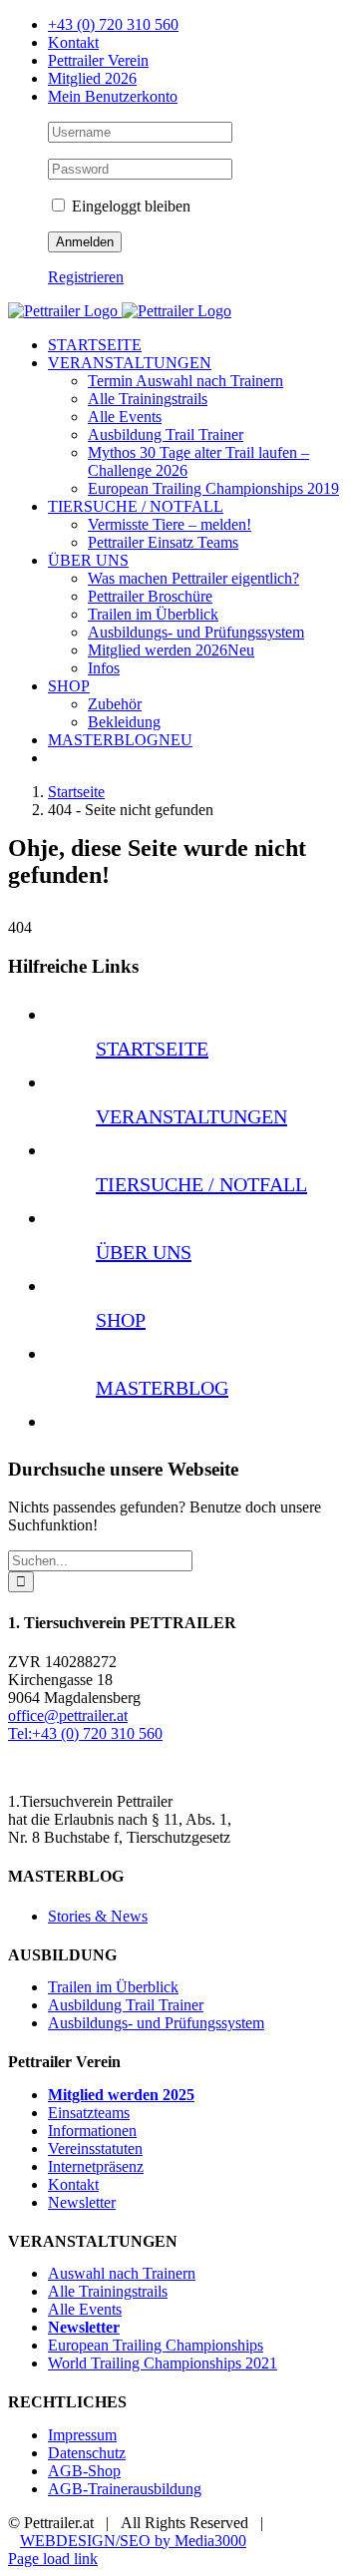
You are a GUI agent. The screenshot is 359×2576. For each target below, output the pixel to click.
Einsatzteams (89, 2113)
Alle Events (85, 2309)
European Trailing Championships (156, 2345)
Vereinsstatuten (95, 2148)
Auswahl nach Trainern (122, 2273)
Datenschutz (87, 2453)
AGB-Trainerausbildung (125, 2489)
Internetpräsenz (96, 2166)
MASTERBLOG (162, 1388)
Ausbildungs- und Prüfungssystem (156, 2023)
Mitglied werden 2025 (121, 2095)
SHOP (121, 1320)
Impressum (82, 2435)
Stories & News (98, 1916)
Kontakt (73, 2184)
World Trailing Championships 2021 (163, 2363)
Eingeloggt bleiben (129, 206)
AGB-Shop (84, 2471)
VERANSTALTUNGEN (191, 1116)
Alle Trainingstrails (108, 2291)
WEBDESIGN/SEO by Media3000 (133, 2541)
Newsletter (82, 2202)
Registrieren (86, 277)
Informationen (92, 2131)
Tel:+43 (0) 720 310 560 (85, 1733)
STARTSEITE (152, 1049)
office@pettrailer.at (68, 1716)
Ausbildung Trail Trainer (126, 2005)
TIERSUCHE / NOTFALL (201, 1184)
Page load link (53, 2559)
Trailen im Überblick (113, 1987)
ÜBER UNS (144, 1252)
